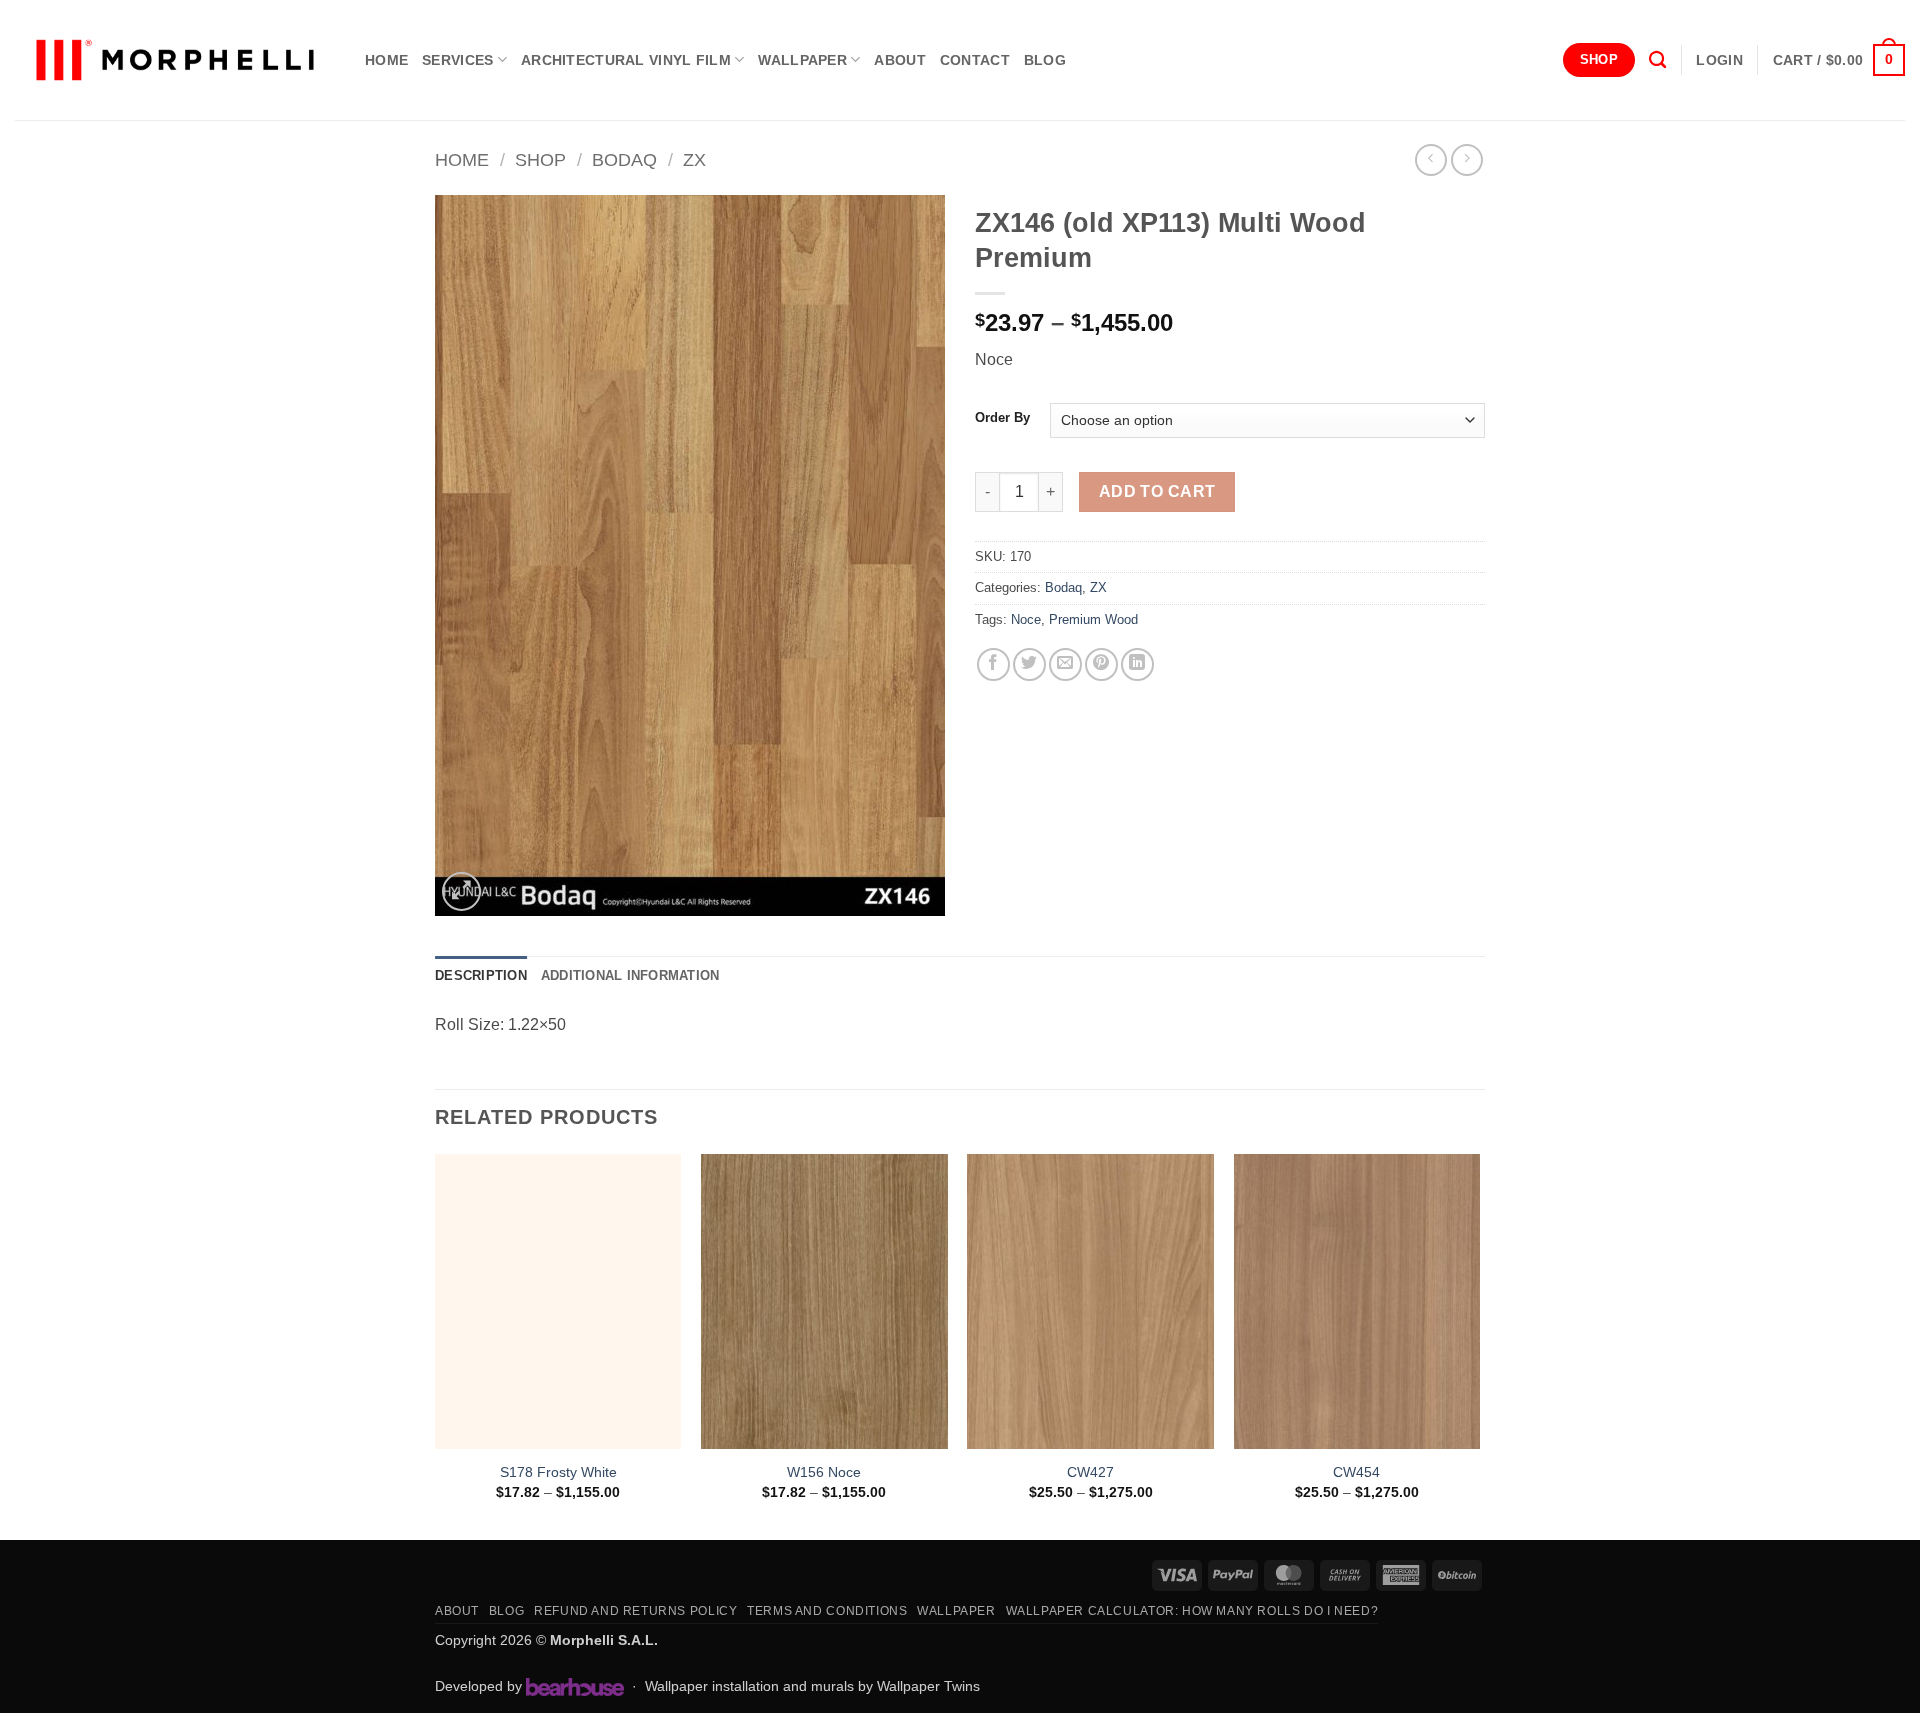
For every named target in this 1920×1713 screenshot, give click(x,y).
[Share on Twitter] (1029, 664)
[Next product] (1430, 159)
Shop (540, 159)
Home (462, 159)
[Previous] (436, 1345)
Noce (1026, 619)
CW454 (1356, 1472)
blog (1045, 60)
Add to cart (1157, 491)
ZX (694, 159)
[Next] (1479, 1345)
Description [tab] (481, 975)
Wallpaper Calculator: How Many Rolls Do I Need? (1192, 1611)
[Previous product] (1466, 159)
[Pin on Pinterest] (1101, 664)
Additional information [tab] (630, 975)
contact (975, 60)
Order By (1002, 418)
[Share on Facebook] (993, 664)
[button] (1719, 60)
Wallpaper (802, 60)
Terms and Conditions (827, 1611)
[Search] (1657, 60)
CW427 (1090, 1472)
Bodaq (624, 159)
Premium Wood (1093, 619)
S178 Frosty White (558, 1472)
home (386, 60)
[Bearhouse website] (575, 1687)
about (899, 60)
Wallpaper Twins (928, 1686)
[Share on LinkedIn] (1137, 664)
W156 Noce (824, 1472)
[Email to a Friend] (1065, 664)
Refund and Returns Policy (635, 1611)
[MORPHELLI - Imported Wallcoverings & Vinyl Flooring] (175, 60)
